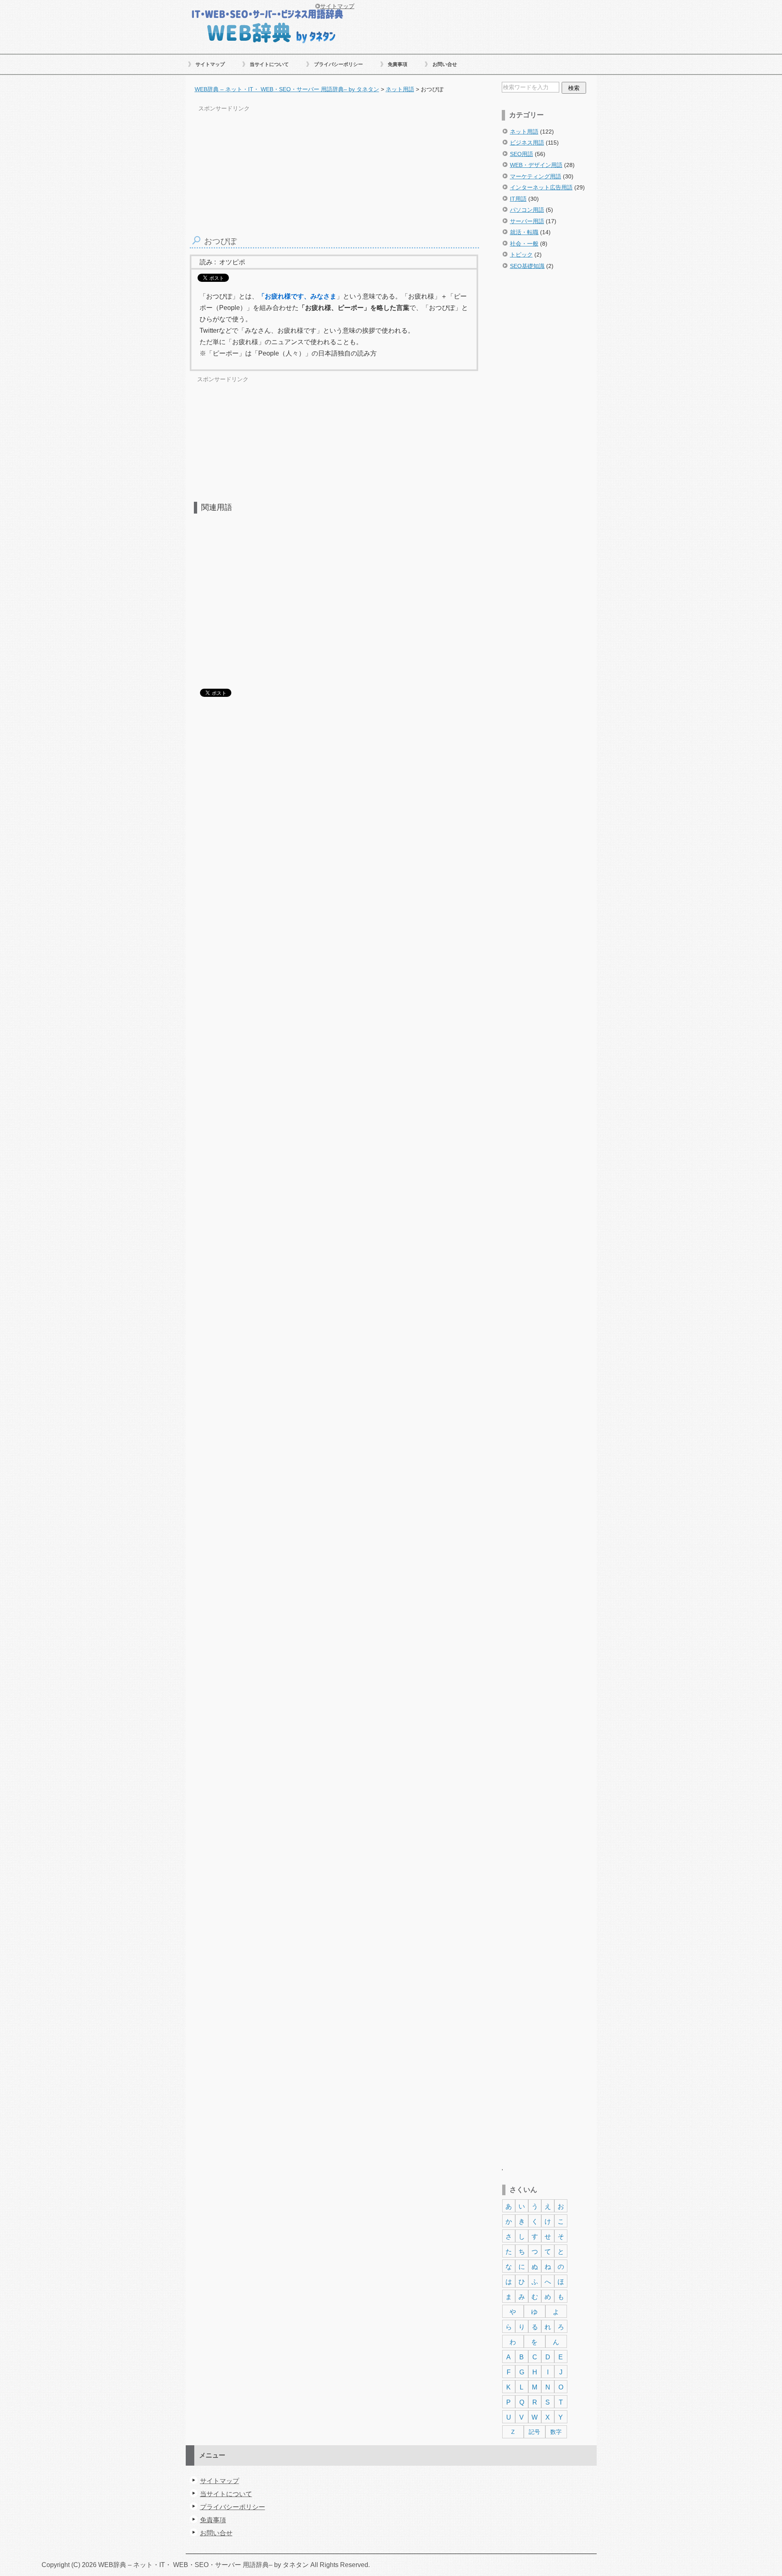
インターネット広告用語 (541, 187)
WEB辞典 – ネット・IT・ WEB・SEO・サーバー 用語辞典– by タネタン (267, 25)
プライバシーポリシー (338, 64)
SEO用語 (522, 154)
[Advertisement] (548, 417)
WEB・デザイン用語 (536, 165)
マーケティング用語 (536, 176)
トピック (521, 255)
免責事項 (398, 64)
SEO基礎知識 (527, 266)
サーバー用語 (527, 221)
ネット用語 (524, 132)
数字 (556, 2432)
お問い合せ (445, 64)
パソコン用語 (527, 210)
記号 (534, 2432)
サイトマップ (210, 64)
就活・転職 (524, 232)
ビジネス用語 (527, 143)
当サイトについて (269, 64)
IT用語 (518, 199)
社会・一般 (524, 244)
